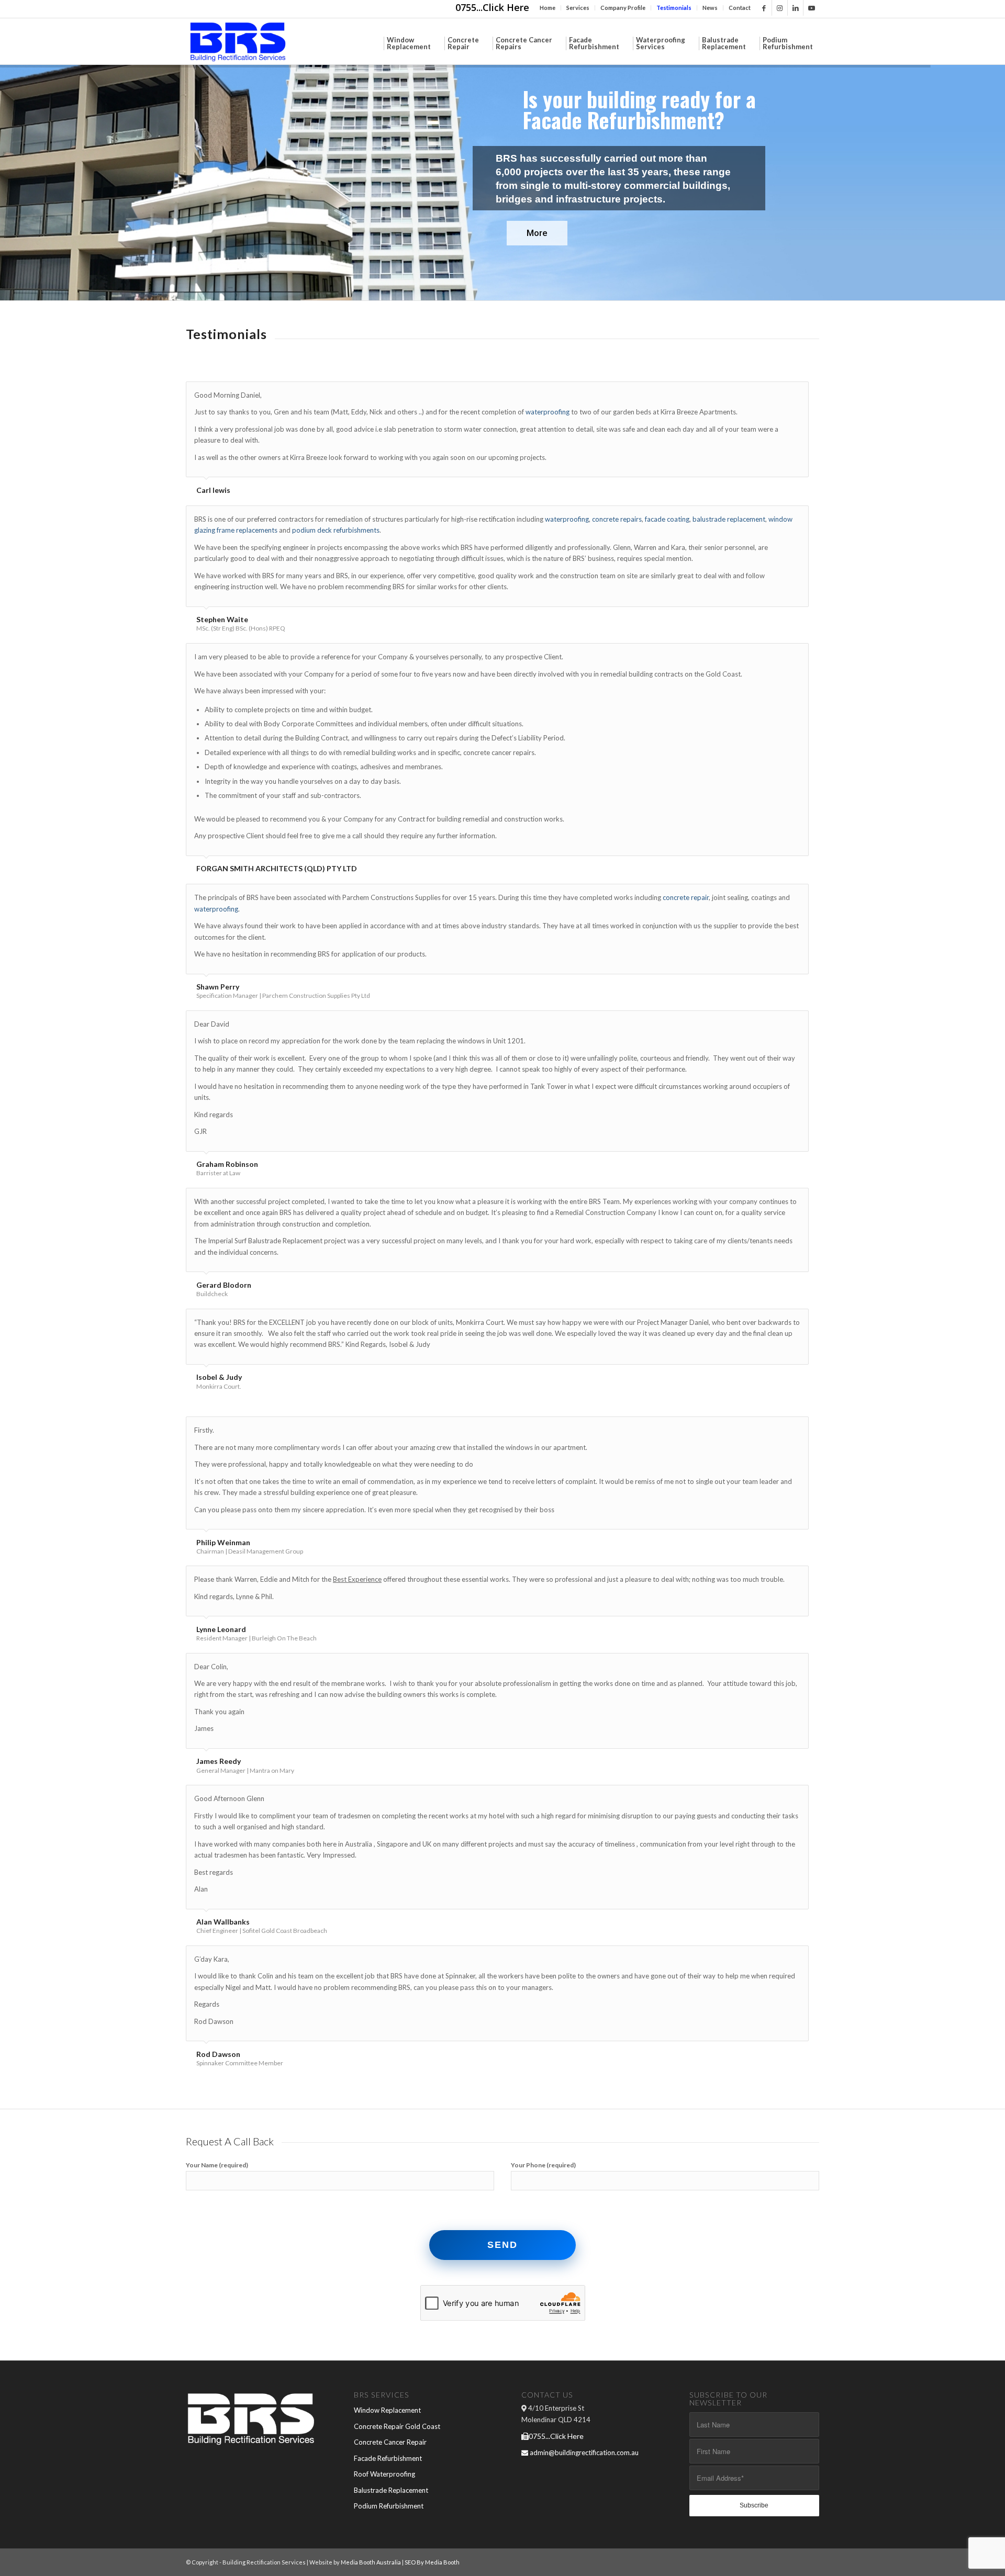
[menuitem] (548, 8)
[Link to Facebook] (764, 8)
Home (548, 8)
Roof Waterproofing (384, 2474)
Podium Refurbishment (389, 2506)
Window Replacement (387, 2410)
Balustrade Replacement (391, 2490)
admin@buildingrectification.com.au (584, 2453)
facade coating (667, 519)
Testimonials (674, 8)
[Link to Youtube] (811, 8)
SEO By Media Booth (432, 2562)
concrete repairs (617, 519)
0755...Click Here (492, 7)
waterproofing (548, 412)
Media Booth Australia (371, 2562)
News (710, 8)
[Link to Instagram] (780, 8)
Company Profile (623, 8)
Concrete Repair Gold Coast (397, 2426)
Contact (740, 8)
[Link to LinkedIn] (795, 8)
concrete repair (686, 897)
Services (578, 8)
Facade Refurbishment (388, 2458)
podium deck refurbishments (336, 530)
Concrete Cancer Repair (390, 2442)
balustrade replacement (729, 519)
